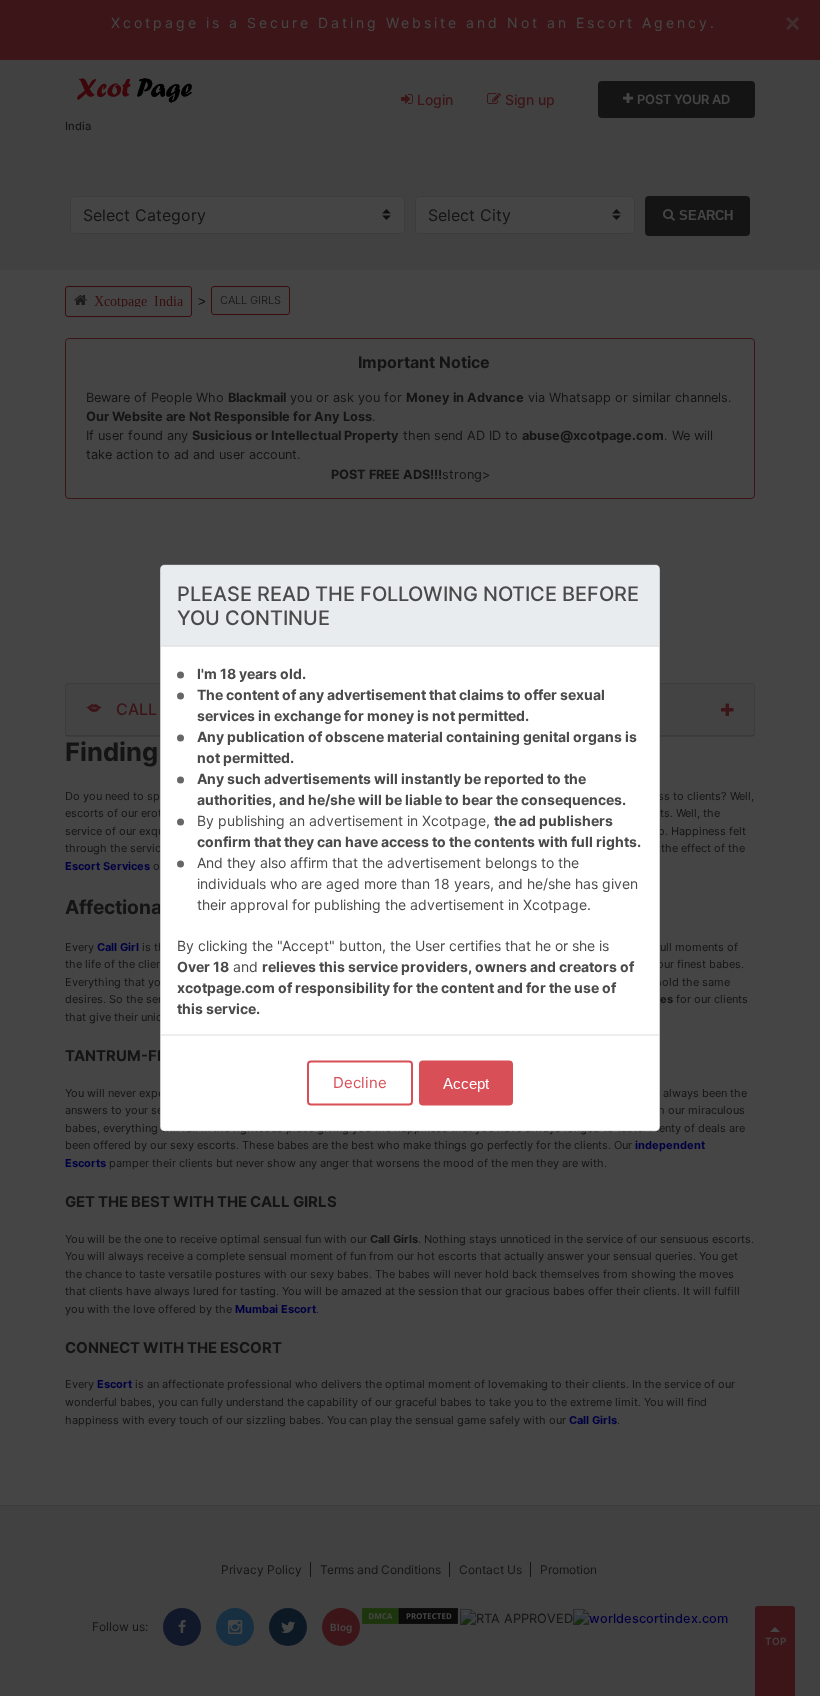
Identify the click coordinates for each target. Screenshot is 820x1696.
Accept (466, 1083)
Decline (360, 1082)
